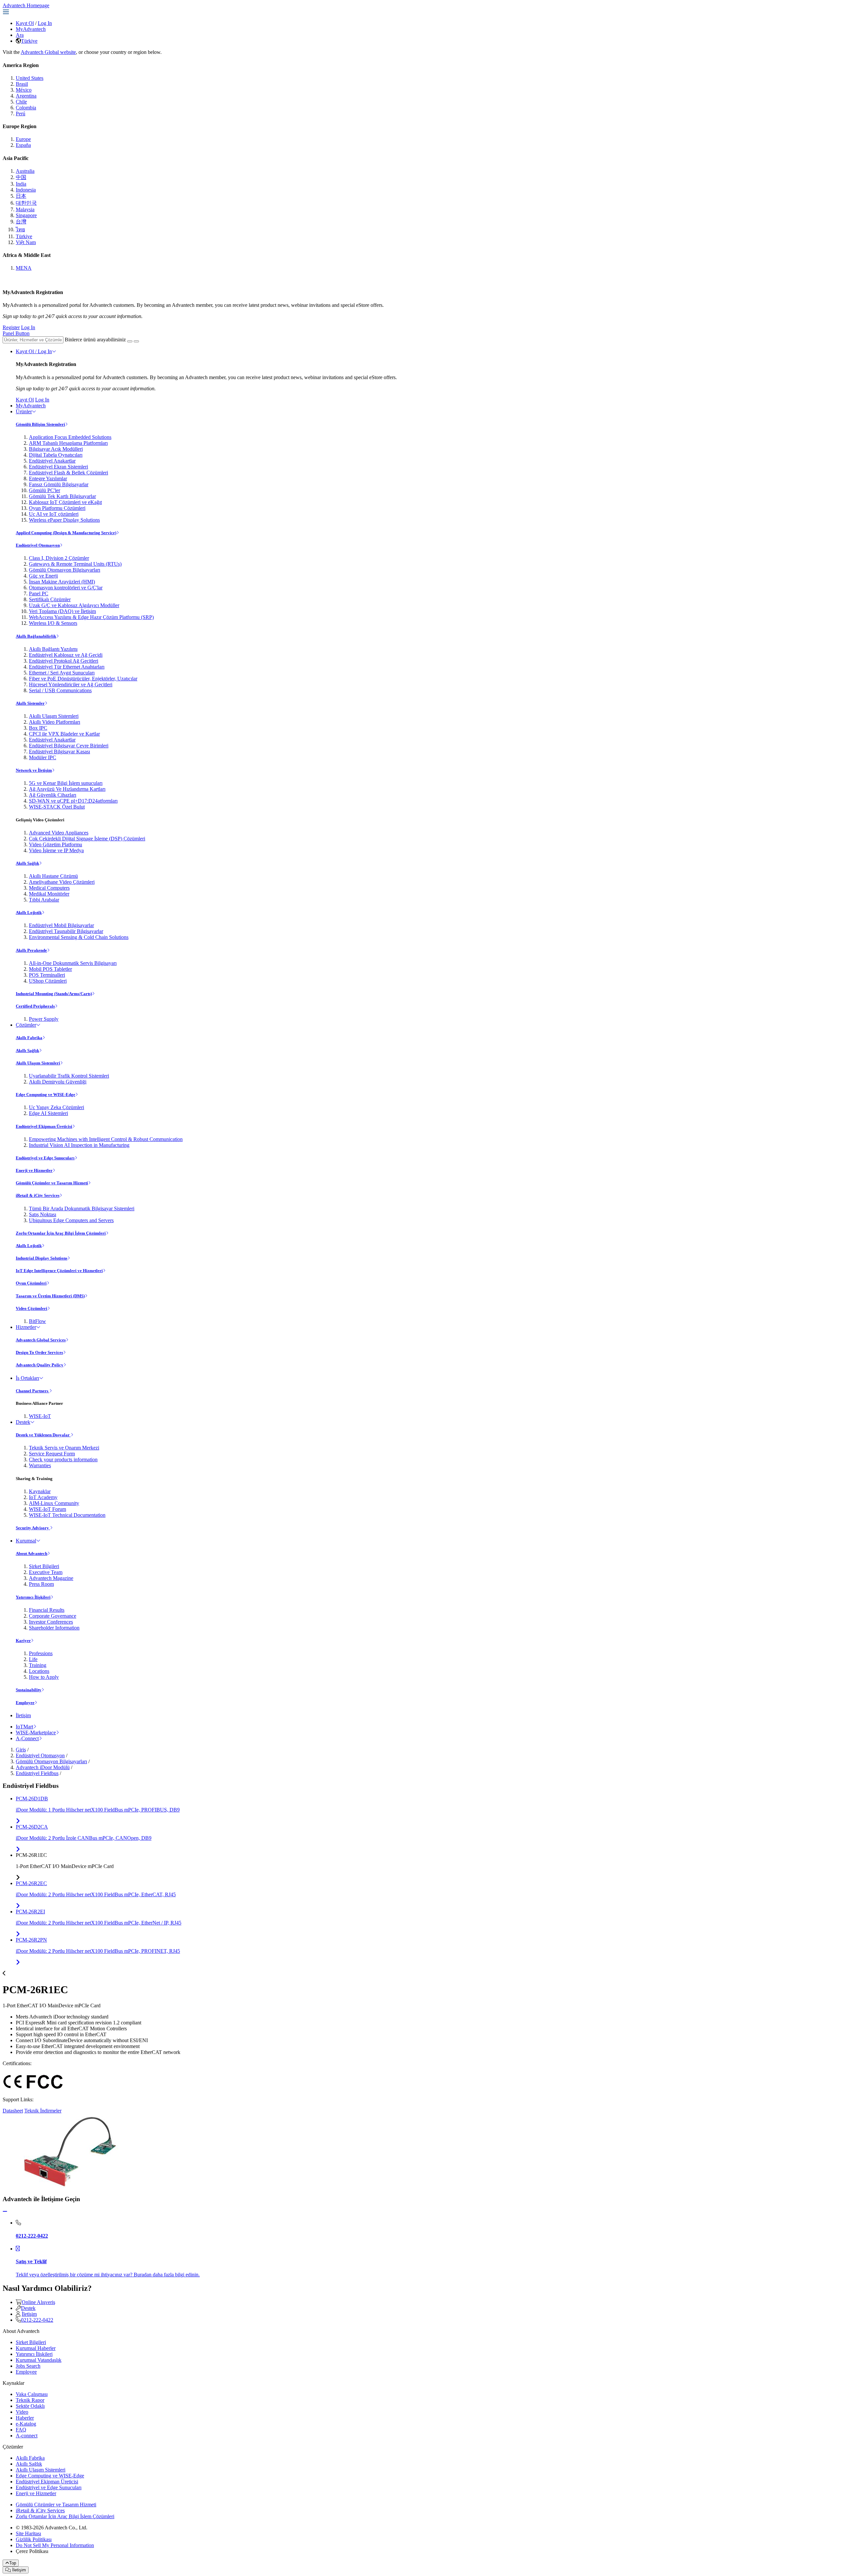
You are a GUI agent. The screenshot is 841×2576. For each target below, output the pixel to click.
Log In (45, 23)
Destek (23, 1422)
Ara (20, 35)
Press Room (41, 1584)
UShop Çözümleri (48, 981)
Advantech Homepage (26, 5)
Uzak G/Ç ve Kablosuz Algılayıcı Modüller (74, 605)
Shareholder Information (54, 1628)
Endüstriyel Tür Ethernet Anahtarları (67, 667)
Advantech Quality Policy (40, 1365)
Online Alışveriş (38, 2302)
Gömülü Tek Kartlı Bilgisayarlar (62, 496)
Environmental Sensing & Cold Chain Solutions (79, 937)
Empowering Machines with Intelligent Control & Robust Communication (106, 1139)
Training (38, 1665)
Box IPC (38, 728)
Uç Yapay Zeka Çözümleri (57, 1107)
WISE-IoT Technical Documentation (67, 1515)
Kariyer (23, 1641)
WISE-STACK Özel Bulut (57, 807)
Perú (21, 114)
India (21, 184)
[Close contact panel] (5, 2211)
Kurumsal (26, 1541)
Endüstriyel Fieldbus (37, 1773)
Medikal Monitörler (49, 894)
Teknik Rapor (30, 2400)
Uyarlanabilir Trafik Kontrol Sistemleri (69, 1076)
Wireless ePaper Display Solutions (64, 520)
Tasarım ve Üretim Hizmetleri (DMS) (50, 1296)
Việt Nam (26, 242)
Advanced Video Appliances (59, 833)
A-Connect (27, 1738)
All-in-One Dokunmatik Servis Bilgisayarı (73, 963)
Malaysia (25, 209)
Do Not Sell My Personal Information (55, 2545)
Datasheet (13, 2111)
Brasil (22, 84)
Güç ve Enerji (43, 576)
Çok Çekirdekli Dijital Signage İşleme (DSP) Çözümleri (87, 839)
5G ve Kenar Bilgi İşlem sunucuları (66, 783)
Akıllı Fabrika (29, 1038)
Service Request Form (52, 1454)
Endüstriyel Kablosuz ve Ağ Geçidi (66, 655)
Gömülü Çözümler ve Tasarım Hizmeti (52, 1183)
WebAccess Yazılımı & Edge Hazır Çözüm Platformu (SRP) (91, 617)
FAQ (21, 2430)
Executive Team (46, 1572)
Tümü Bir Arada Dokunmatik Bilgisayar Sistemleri (82, 1208)
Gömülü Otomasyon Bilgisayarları (65, 570)
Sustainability (29, 1690)
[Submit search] (130, 341)
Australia (25, 171)
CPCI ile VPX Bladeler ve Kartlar (64, 734)
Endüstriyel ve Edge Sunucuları (45, 1158)
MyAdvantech (31, 29)
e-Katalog (26, 2424)
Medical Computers (49, 888)
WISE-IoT (40, 1416)
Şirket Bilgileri (44, 1566)
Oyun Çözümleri (31, 1283)
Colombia (26, 108)
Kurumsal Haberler (36, 2348)
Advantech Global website (48, 52)
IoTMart (24, 1727)
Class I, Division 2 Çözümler (59, 558)
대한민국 (26, 203)
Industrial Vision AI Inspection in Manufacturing (79, 1145)
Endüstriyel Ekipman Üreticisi (44, 1126)
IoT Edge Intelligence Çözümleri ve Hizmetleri (59, 1271)
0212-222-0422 (37, 2320)
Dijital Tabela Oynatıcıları (56, 455)
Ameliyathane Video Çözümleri (62, 882)
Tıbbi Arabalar (44, 900)
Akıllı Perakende (31, 950)
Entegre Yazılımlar (48, 479)
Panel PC (39, 593)
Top (13, 2563)
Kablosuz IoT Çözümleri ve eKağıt (65, 502)
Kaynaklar (40, 1491)
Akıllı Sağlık (27, 863)
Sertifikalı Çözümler (50, 599)
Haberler (25, 2418)
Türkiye (29, 41)
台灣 (21, 222)
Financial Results (47, 1610)
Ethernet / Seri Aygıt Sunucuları (62, 673)
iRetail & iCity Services (38, 1195)
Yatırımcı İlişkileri (33, 1597)
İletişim (23, 1715)
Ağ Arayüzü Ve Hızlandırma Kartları (67, 789)
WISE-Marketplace (36, 1733)
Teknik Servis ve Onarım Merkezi (64, 1448)
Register (11, 327)
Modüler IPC (43, 757)
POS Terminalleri (47, 975)
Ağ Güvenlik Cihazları (53, 795)
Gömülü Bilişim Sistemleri (40, 424)
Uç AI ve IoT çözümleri (54, 514)
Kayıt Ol (25, 23)
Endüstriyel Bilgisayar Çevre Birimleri (69, 746)
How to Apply (44, 1677)
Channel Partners (33, 1391)
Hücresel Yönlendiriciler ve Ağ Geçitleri (71, 684)
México (24, 90)
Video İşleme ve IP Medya (56, 850)
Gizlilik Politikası (34, 2539)
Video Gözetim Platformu (56, 844)
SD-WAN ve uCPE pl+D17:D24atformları (73, 801)
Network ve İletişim (34, 770)
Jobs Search (28, 2366)
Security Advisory (33, 1528)
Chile (21, 102)
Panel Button (16, 333)
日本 (21, 196)
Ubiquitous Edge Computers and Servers (71, 1220)
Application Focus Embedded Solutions (70, 437)
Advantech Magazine (51, 1578)
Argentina (26, 96)
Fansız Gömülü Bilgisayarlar (59, 484)
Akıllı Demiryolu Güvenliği (58, 1082)
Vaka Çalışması (32, 2394)
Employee (25, 1703)
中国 (21, 177)
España (23, 145)
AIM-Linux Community (54, 1503)
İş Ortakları (27, 1378)
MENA (24, 268)
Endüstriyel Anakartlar (52, 461)
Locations (39, 1671)
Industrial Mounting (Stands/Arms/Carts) (54, 994)
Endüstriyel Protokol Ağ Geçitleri (64, 661)
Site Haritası (28, 2533)
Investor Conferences (51, 1622)
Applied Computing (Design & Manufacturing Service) (66, 533)
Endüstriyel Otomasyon (38, 545)
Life (33, 1659)
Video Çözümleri (32, 1308)
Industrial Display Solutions (42, 1258)
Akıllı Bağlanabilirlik (36, 636)
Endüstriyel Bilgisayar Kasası (59, 752)
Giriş (21, 1750)
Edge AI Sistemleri (48, 1113)
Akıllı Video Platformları (55, 722)
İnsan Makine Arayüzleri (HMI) (62, 582)
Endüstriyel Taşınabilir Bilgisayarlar (66, 931)
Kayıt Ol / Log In (34, 351)
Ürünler (24, 411)
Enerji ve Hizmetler (34, 1170)
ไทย (20, 229)
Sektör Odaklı (30, 2406)
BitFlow (37, 1321)
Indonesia (26, 190)
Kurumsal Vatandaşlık (39, 2360)
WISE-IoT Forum (47, 1509)
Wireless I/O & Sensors (53, 623)
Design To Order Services (39, 1352)
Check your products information (63, 1459)
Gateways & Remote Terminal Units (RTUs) (75, 564)
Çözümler (26, 1025)
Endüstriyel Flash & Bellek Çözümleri (68, 473)
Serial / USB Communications (60, 690)
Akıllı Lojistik (29, 912)
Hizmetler (26, 1327)
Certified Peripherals (35, 1006)
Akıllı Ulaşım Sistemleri (54, 716)
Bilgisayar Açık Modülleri (56, 449)
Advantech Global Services (41, 1340)
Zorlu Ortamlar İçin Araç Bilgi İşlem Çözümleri (61, 1233)
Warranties (40, 1465)
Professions (41, 1653)
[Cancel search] (136, 341)
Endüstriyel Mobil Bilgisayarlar (61, 925)
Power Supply (44, 1019)
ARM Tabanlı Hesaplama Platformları (68, 443)
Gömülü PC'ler (45, 490)
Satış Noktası (43, 1214)
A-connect (27, 2436)
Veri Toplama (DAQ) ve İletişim (62, 611)
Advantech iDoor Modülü (43, 1767)
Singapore (26, 215)
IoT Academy (43, 1497)
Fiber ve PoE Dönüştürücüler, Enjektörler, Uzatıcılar (83, 679)
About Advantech (32, 1553)
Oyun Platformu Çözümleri (57, 508)
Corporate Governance (53, 1616)
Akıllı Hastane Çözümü (53, 876)
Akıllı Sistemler (30, 703)
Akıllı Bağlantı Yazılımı (53, 649)
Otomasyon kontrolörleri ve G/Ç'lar (66, 588)
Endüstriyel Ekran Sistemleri (58, 467)
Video (22, 2412)
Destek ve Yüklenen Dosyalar (43, 1435)
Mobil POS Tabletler (50, 969)
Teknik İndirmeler (43, 2111)
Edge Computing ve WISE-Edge (45, 1094)
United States (30, 78)
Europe (23, 139)
